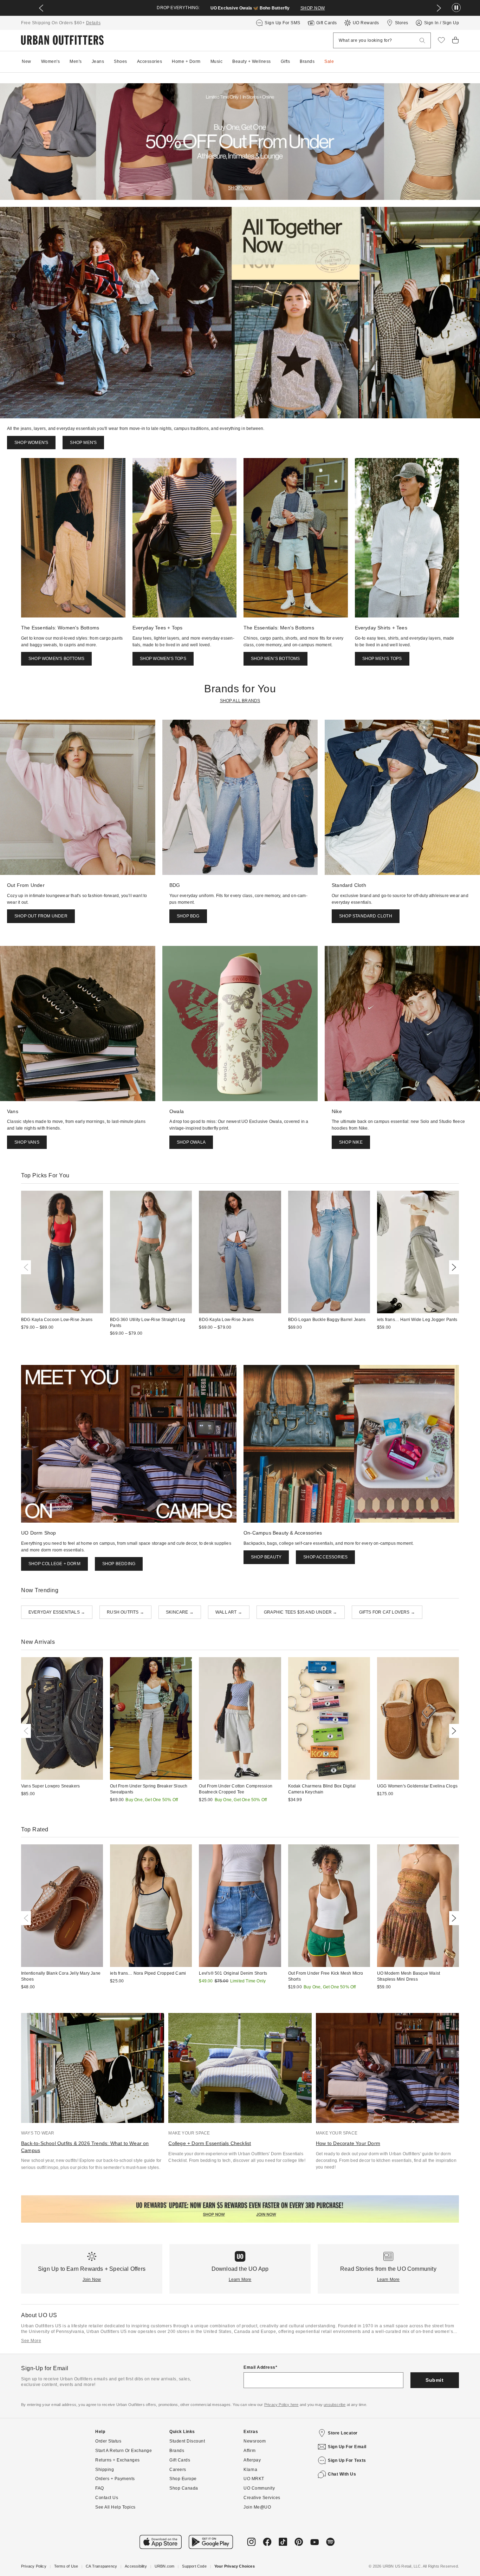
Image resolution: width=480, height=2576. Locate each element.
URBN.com (165, 2566)
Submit (434, 2380)
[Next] (453, 1267)
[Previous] (27, 1267)
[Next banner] (439, 8)
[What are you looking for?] (422, 41)
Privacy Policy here (281, 2405)
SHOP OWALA (191, 1142)
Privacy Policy (34, 2566)
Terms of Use (66, 2566)
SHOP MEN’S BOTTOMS (275, 659)
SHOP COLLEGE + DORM (54, 1564)
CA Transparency (101, 2566)
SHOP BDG (188, 916)
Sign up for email (347, 2447)
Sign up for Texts (347, 2460)
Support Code (194, 2566)
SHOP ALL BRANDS (240, 701)
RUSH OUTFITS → (125, 1612)
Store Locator (343, 2433)
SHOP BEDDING (119, 1564)
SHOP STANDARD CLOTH (366, 916)
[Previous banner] (41, 8)
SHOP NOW (313, 8)
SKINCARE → (180, 1612)
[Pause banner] (456, 8)
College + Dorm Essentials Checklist (210, 2143)
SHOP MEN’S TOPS (382, 659)
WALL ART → (229, 1612)
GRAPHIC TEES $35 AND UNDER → (301, 1612)
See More (31, 2341)
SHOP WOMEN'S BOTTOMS (56, 659)
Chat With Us (342, 2474)
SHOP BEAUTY (266, 1557)
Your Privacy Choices (235, 2566)
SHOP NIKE (351, 1142)
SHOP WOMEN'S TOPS (163, 659)
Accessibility (136, 2566)
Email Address (260, 2367)
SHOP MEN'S (83, 443)
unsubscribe (335, 2405)
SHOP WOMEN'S (31, 443)
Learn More (240, 2280)
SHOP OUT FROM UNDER (41, 916)
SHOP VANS (27, 1142)
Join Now (92, 2280)
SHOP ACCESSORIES (325, 1557)
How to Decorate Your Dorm (348, 2143)
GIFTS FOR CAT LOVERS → (387, 1612)
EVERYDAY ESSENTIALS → (57, 1612)
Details (93, 23)
